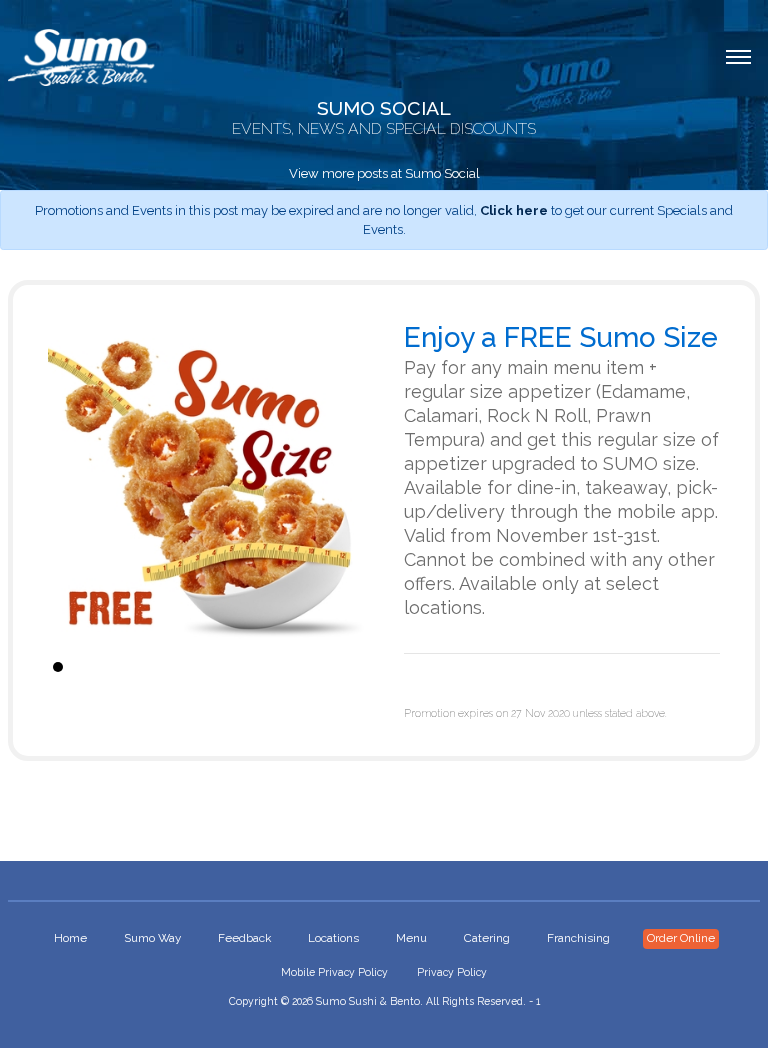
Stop (354, 666)
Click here (514, 210)
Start (339, 666)
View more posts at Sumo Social (384, 173)
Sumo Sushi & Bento (368, 1001)
